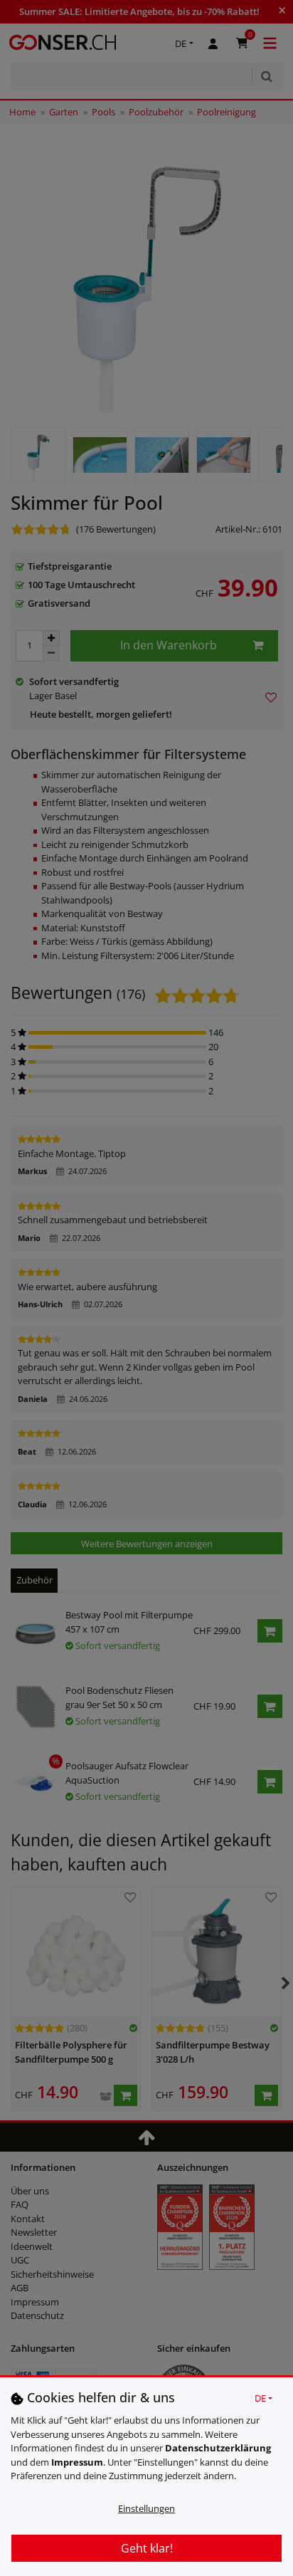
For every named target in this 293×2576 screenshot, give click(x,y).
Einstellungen (146, 2508)
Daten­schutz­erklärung (218, 2448)
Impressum (77, 2462)
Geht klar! (147, 2548)
